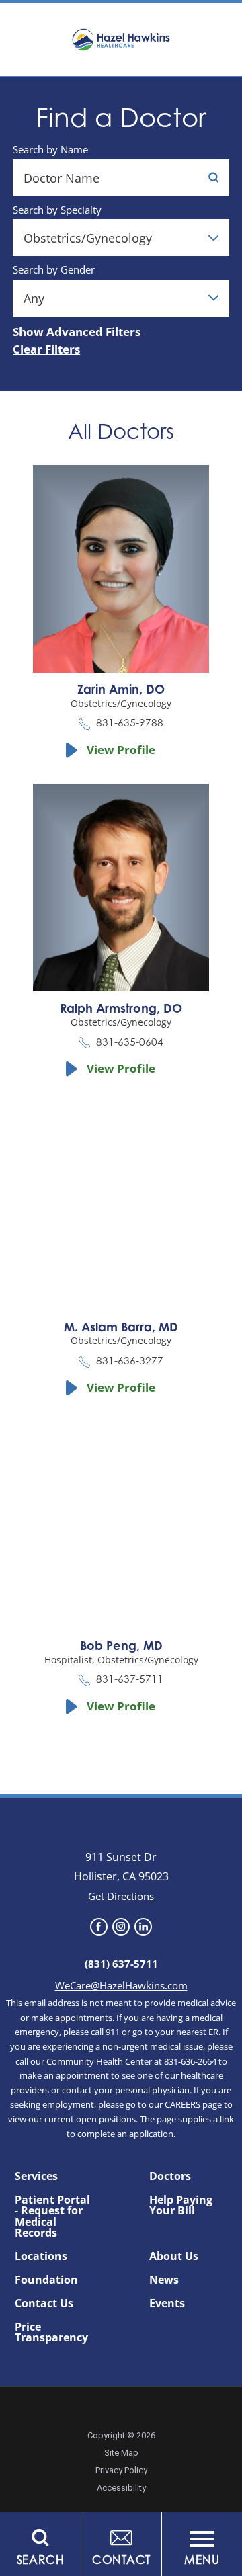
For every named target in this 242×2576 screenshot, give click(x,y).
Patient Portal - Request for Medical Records (52, 2216)
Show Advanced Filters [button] (77, 332)
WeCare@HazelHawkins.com (121, 1985)
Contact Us (44, 2303)
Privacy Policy (121, 2470)
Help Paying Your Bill (181, 2205)
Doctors (170, 2176)
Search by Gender (54, 270)
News (164, 2280)
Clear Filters (46, 350)
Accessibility (121, 2488)
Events (167, 2303)
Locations (41, 2256)
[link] (98, 1926)
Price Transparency (51, 2332)
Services (36, 2176)
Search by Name (50, 150)
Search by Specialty (57, 210)
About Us (174, 2256)
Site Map (121, 2453)
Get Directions (121, 1896)
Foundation (46, 2280)
